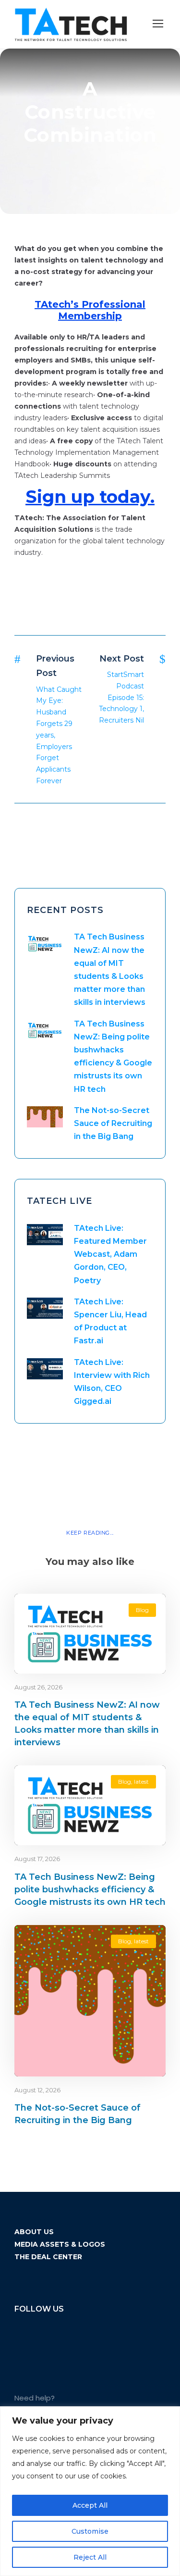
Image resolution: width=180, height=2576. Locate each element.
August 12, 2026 (37, 2090)
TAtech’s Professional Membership (90, 310)
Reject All (90, 2557)
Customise (90, 2531)
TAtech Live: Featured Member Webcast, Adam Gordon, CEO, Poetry (110, 1254)
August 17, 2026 (37, 1859)
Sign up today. (90, 497)
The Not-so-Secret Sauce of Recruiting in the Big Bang (113, 1123)
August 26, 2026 (38, 1687)
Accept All (90, 2505)
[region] (90, 2491)
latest (141, 1782)
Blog (142, 1610)
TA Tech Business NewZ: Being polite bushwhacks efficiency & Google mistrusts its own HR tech (90, 1889)
